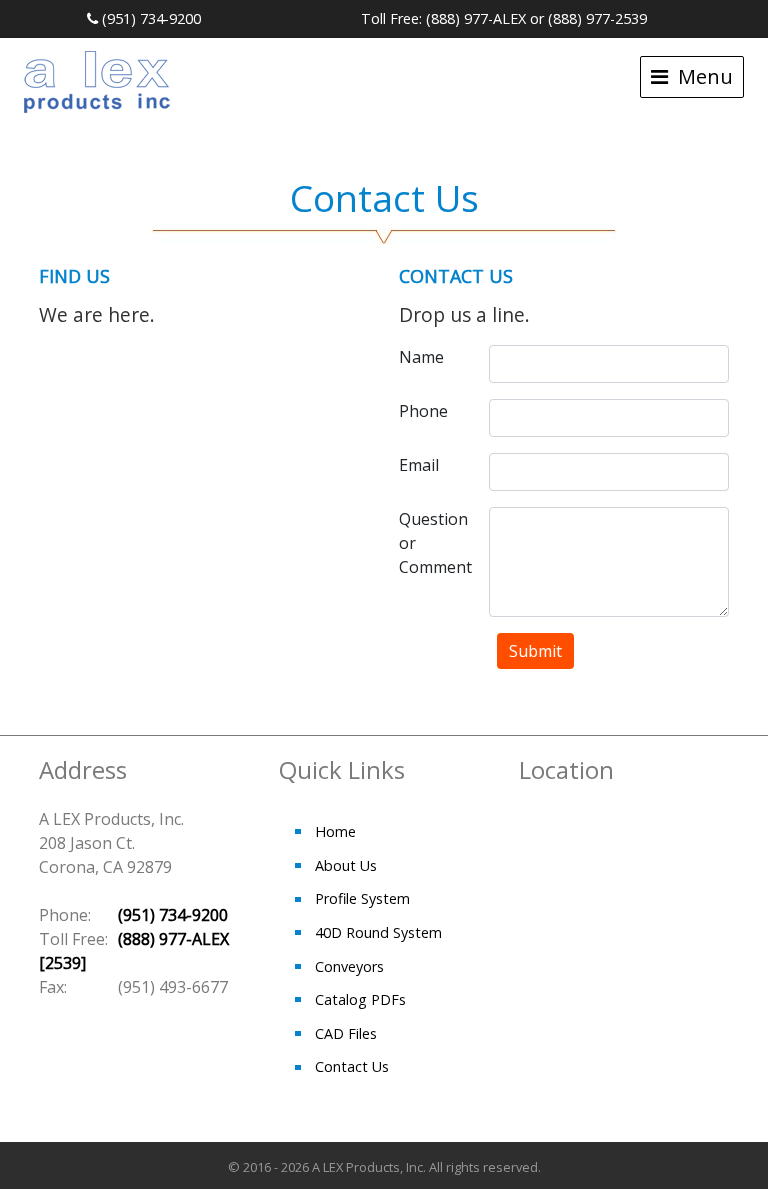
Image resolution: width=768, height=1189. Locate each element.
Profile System (362, 898)
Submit (535, 651)
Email (419, 465)
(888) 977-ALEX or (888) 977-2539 (536, 18)
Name (421, 357)
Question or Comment (435, 543)
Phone (423, 411)
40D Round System (378, 932)
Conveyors (349, 966)
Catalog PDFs (360, 999)
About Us (346, 865)
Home (335, 831)
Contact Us (352, 1066)
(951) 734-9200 (149, 18)
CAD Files (346, 1033)
